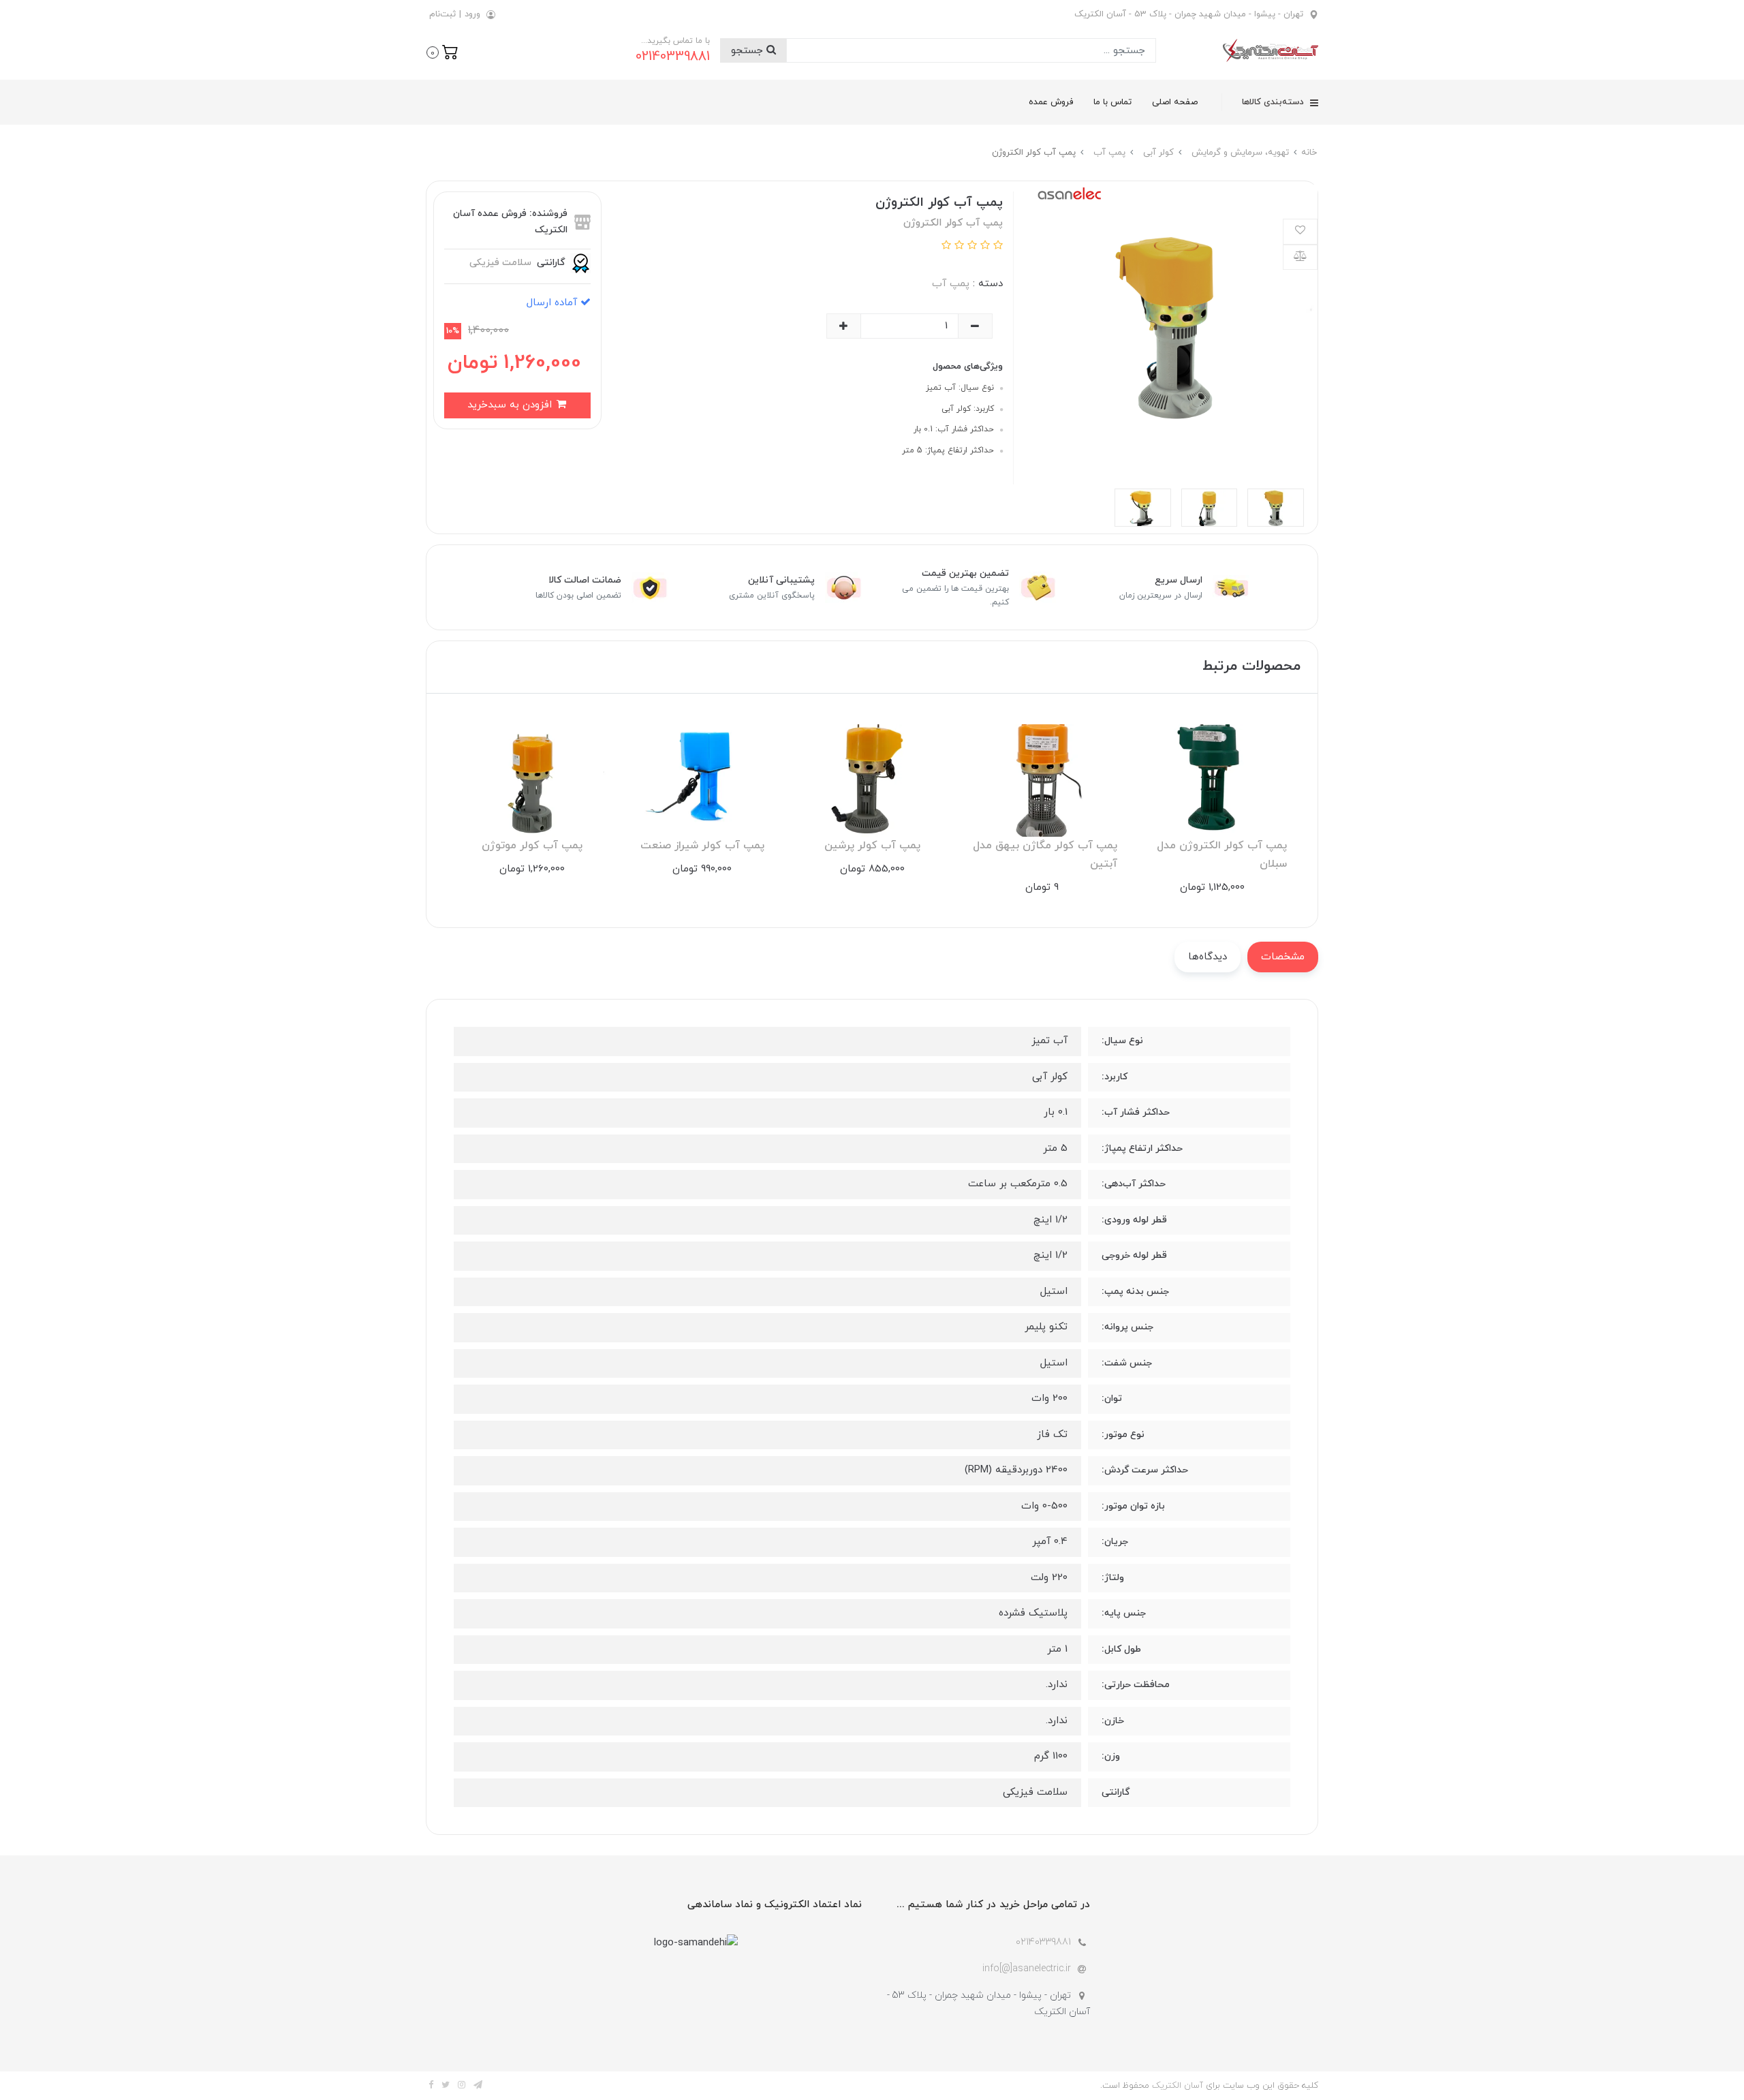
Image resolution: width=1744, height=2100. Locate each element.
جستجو (749, 51)
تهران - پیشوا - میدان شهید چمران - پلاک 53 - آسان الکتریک (1189, 14)
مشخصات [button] (1283, 957)
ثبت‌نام (442, 14)
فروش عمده (1051, 102)
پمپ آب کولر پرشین (872, 846)
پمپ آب (951, 284)
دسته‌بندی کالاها (1274, 102)
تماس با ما (1112, 102)
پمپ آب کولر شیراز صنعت (702, 846)
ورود (472, 14)
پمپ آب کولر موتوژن (532, 846)
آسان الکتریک (1178, 2086)
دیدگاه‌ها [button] (1208, 957)
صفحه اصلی (1175, 102)
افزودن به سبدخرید (511, 405)
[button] (442, 51)
